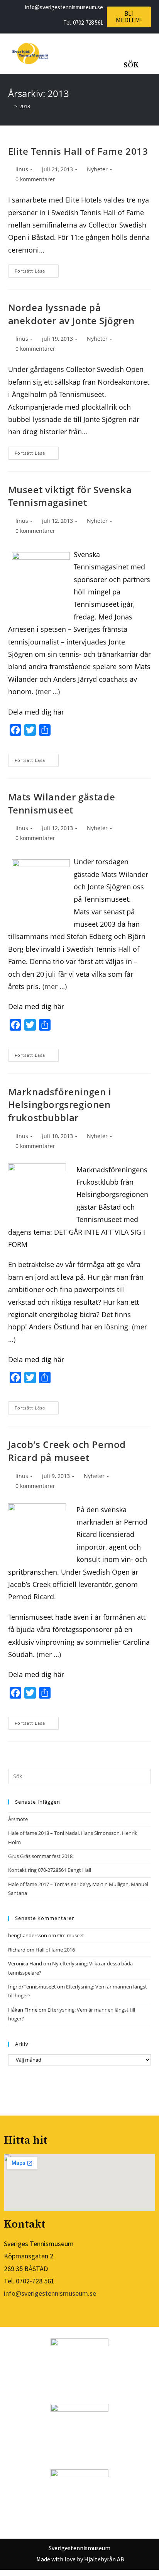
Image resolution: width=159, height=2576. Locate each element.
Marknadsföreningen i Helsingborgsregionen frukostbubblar (60, 1105)
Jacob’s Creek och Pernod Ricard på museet (67, 1451)
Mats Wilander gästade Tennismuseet (62, 803)
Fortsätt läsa (37, 269)
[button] (79, 54)
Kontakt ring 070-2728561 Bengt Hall (50, 1870)
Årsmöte (18, 1819)
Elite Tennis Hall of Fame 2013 (78, 151)
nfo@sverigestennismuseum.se (65, 7)
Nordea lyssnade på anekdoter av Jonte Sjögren (71, 314)
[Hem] (10, 106)
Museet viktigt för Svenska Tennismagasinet (70, 496)
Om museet (71, 1935)
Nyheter (97, 169)
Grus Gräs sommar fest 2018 (40, 1856)
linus (22, 169)
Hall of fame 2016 (55, 1950)
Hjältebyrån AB (104, 2559)
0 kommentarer (35, 179)
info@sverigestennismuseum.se (50, 2293)
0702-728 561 (88, 23)
